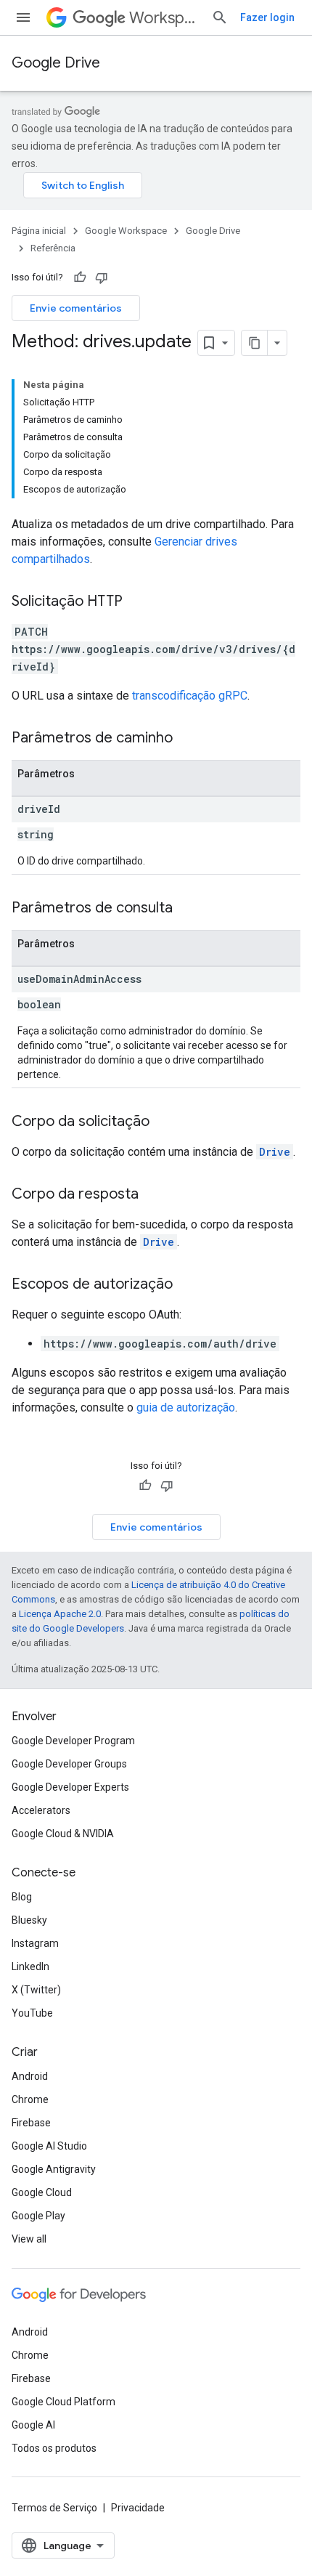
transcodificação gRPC (190, 696)
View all (29, 2239)
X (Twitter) (36, 1990)
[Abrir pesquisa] (220, 17)
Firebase (31, 2123)
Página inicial (39, 231)
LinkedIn (30, 1967)
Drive (275, 1152)
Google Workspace (126, 231)
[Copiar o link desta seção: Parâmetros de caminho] (187, 739)
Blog (22, 1897)
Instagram (35, 1943)
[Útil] (80, 278)
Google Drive (56, 63)
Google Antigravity (54, 2169)
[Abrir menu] (23, 17)
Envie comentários (76, 308)
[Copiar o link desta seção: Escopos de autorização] (187, 1285)
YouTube (32, 2013)
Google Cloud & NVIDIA (63, 1834)
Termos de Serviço (54, 2508)
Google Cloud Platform (63, 2402)
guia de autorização (186, 1408)
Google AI (33, 2425)
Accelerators (41, 1810)
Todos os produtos (54, 2448)
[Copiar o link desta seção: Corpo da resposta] (153, 1195)
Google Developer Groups (69, 1764)
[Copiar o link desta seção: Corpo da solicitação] (164, 1122)
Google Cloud (42, 2192)
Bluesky (29, 1920)
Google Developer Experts (70, 1787)
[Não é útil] (102, 278)
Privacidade (138, 2508)
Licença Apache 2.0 (60, 1614)
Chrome (30, 2099)
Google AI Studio (49, 2146)
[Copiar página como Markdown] (255, 343)
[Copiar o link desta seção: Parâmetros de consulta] (187, 909)
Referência (53, 248)
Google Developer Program (73, 1741)
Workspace (164, 18)
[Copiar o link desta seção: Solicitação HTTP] (137, 602)
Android (30, 2076)
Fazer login (267, 17)
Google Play (38, 2216)
